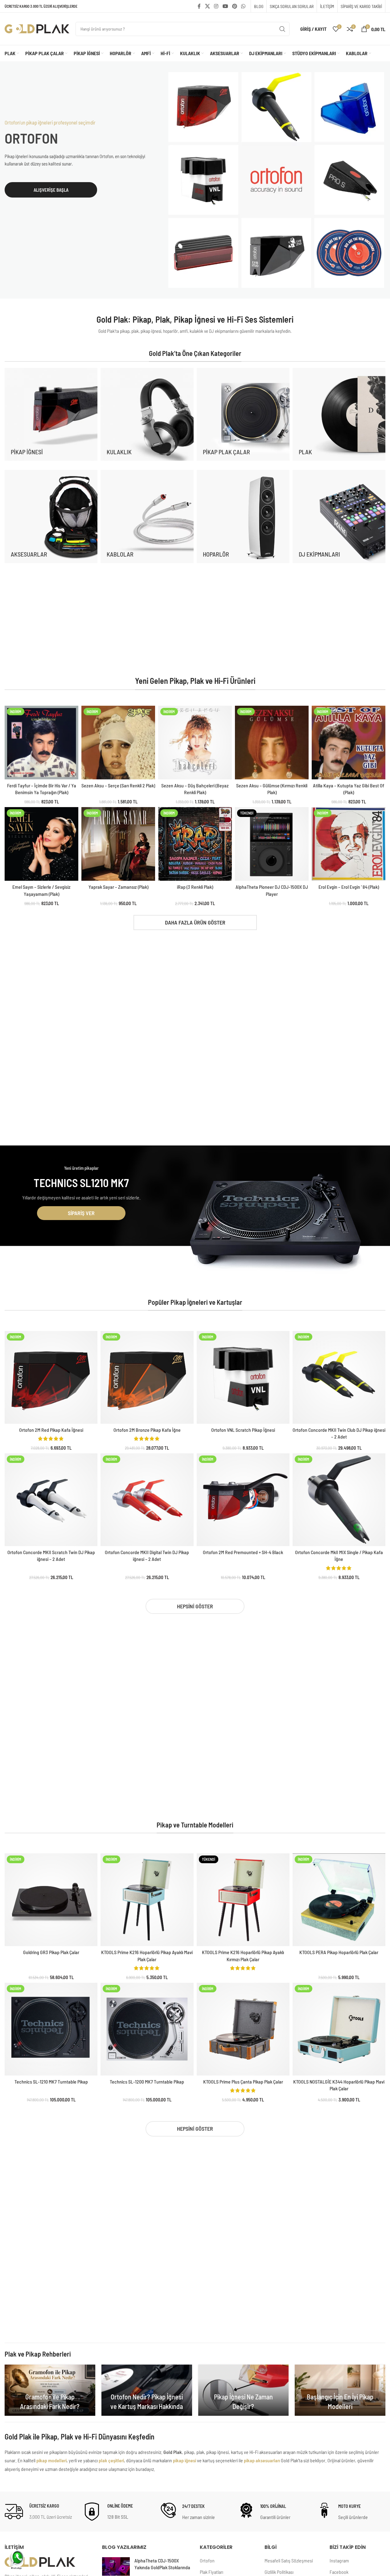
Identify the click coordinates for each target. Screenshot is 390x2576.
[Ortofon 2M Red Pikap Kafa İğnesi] (51, 1377)
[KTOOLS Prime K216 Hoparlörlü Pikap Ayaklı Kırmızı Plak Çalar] (243, 1900)
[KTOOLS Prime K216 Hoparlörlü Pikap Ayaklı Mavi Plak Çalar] (147, 1900)
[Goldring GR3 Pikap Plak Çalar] (51, 1900)
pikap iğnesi (185, 2460)
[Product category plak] (339, 414)
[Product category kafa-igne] (51, 414)
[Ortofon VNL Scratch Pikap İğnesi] (243, 1377)
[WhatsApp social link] (243, 6)
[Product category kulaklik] (147, 414)
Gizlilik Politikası (279, 2572)
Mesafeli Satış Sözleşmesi (289, 2560)
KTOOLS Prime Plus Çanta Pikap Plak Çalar (243, 2082)
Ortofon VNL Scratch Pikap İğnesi (243, 1430)
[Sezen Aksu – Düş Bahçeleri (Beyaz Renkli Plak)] (195, 743)
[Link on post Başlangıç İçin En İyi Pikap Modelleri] (340, 2390)
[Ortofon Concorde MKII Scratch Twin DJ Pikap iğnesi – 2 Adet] (51, 1500)
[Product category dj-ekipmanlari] (339, 516)
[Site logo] (37, 28)
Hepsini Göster (195, 1606)
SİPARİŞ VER (81, 1213)
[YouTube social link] (225, 6)
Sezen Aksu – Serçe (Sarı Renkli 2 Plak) (118, 785)
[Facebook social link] (199, 6)
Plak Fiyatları (211, 2572)
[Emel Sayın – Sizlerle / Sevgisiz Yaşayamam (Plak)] (41, 844)
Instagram (339, 2560)
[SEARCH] (282, 29)
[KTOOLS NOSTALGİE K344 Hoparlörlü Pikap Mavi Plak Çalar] (339, 2029)
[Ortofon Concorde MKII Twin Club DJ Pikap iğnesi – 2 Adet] (339, 1377)
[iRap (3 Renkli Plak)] (195, 844)
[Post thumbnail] (116, 2566)
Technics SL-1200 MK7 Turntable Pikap (147, 2082)
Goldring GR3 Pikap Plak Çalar (51, 1952)
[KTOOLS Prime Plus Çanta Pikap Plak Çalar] (243, 2029)
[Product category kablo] (147, 516)
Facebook (339, 2572)
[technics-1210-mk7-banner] (276, 1223)
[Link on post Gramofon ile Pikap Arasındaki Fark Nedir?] (50, 2390)
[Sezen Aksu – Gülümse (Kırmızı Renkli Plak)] (272, 743)
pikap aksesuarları (262, 2460)
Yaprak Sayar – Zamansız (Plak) (118, 887)
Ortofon (207, 2560)
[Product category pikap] (243, 414)
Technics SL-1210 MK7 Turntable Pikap (51, 2082)
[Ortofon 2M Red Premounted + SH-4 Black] (243, 1500)
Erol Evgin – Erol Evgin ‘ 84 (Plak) (349, 887)
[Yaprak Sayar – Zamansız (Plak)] (118, 844)
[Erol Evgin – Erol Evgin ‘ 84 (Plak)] (349, 844)
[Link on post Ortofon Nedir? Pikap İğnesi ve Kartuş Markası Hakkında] (147, 2390)
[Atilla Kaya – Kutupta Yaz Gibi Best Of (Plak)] (349, 743)
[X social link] (207, 6)
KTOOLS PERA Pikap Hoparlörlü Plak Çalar (339, 1952)
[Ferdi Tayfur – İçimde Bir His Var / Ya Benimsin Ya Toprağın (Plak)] (41, 743)
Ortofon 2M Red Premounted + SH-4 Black (243, 1552)
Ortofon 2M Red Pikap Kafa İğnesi (51, 1430)
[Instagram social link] (216, 6)
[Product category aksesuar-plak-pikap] (51, 516)
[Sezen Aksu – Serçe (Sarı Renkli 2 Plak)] (118, 743)
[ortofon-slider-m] (276, 180)
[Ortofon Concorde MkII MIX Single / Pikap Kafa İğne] (339, 1500)
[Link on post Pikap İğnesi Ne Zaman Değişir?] (244, 2390)
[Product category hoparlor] (243, 516)
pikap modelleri (51, 2460)
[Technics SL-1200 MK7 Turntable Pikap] (147, 2029)
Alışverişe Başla (51, 190)
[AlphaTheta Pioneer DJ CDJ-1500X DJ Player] (272, 844)
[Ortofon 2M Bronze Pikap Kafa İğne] (147, 1377)
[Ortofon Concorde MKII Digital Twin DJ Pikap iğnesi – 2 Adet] (147, 1500)
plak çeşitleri (111, 2460)
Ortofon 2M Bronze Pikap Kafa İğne (147, 1430)
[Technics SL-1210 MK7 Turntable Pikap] (51, 2029)
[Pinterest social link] (234, 6)
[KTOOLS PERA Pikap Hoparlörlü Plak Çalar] (339, 1900)
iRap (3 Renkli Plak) (195, 887)
